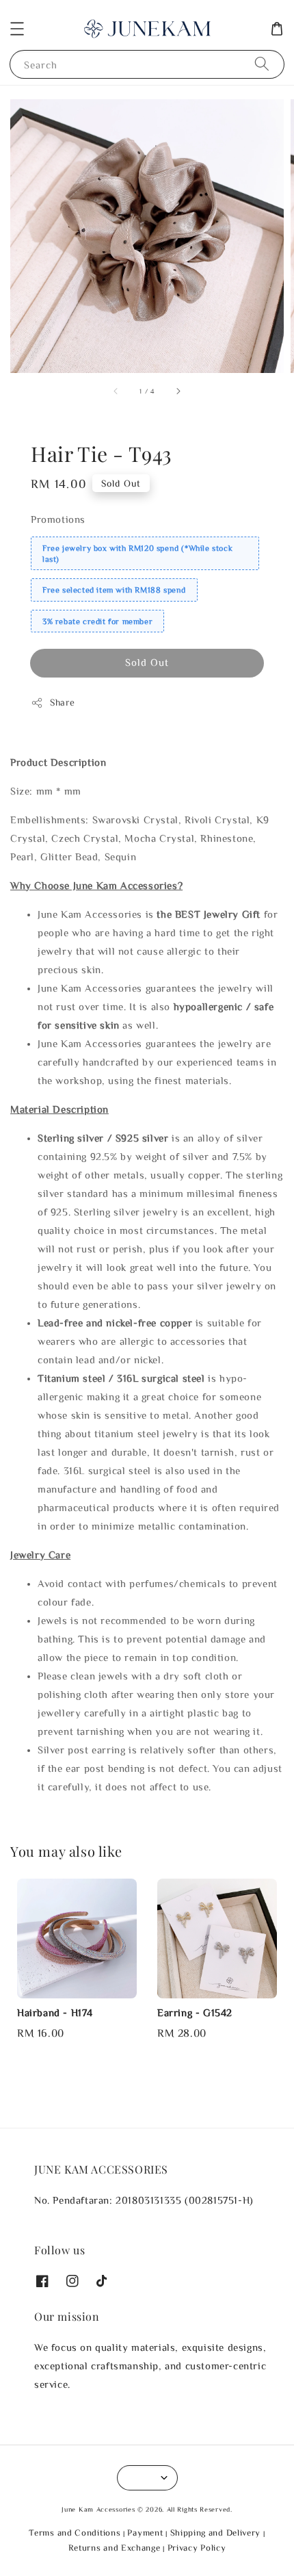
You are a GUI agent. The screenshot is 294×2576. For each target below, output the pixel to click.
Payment (145, 2533)
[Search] (262, 64)
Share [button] (63, 702)
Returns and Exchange (115, 2548)
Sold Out (147, 662)
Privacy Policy (197, 2548)
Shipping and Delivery (216, 2533)
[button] (17, 29)
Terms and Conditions (75, 2533)
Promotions (58, 519)
